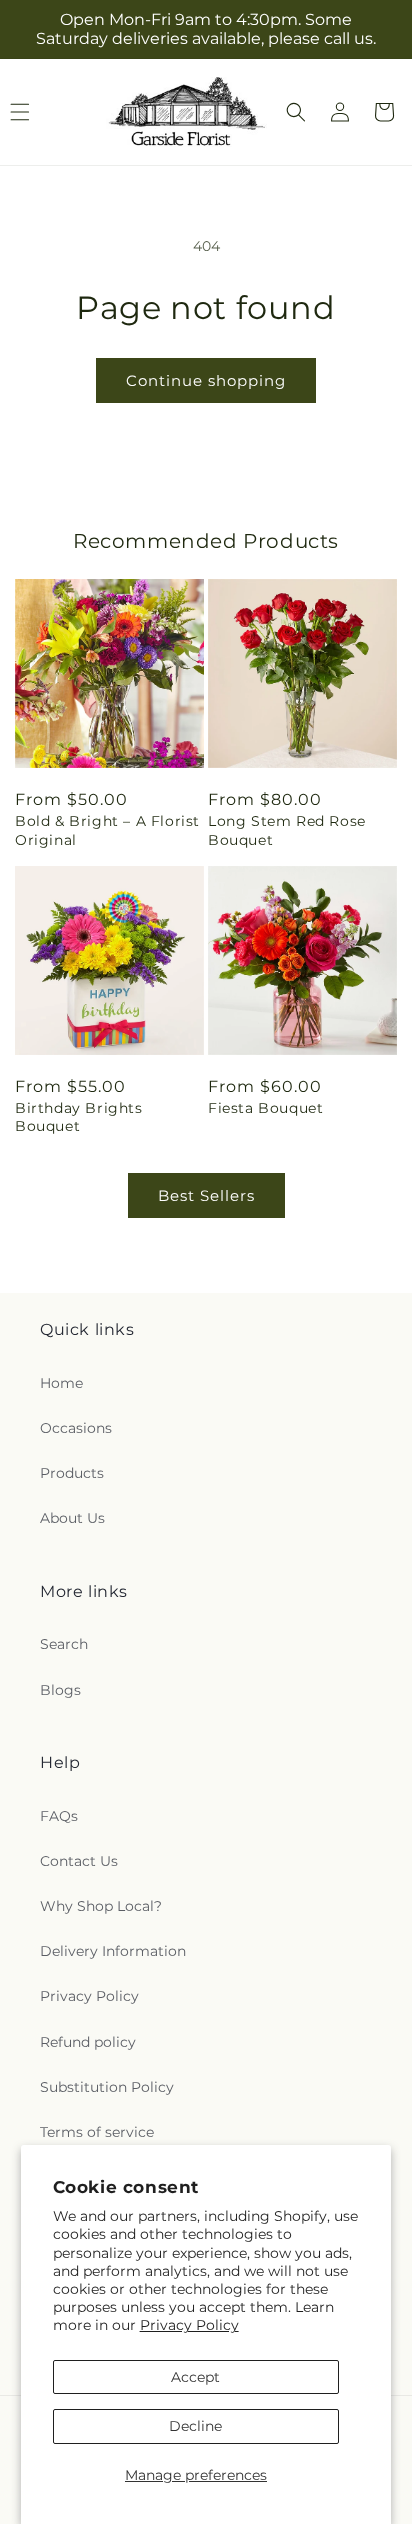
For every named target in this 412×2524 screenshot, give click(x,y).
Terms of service (97, 2132)
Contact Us (79, 1861)
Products (72, 1473)
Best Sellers (206, 1195)
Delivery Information (113, 1951)
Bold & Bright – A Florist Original (107, 830)
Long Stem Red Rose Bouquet (287, 830)
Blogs (60, 1690)
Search (64, 1644)
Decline (195, 2426)
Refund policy (88, 2042)
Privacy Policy (189, 2325)
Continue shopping (206, 380)
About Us (72, 1518)
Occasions (76, 1428)
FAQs (59, 1816)
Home (61, 1383)
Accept (195, 2377)
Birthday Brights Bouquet (79, 1117)
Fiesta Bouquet (265, 1108)
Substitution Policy (107, 2087)
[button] (296, 112)
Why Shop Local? (101, 1906)
